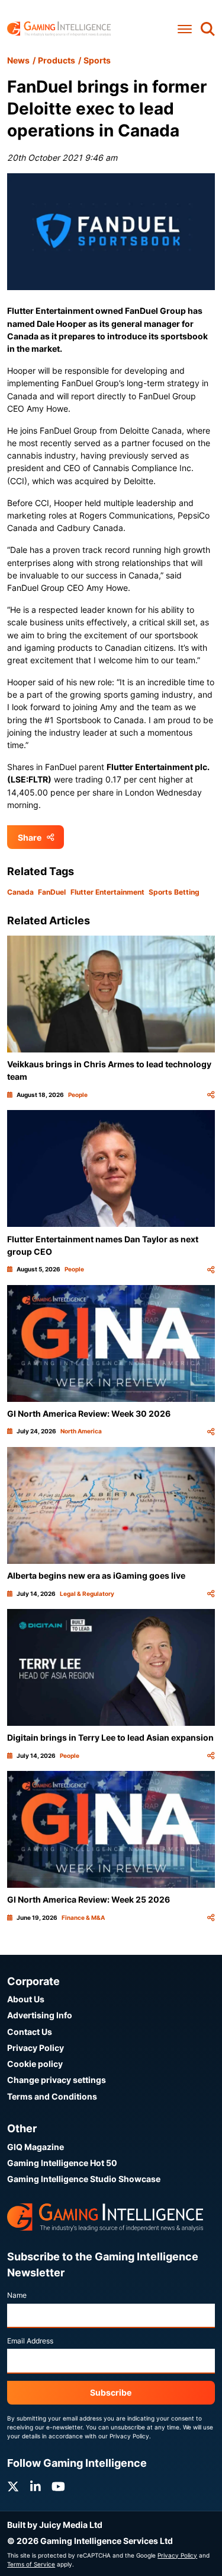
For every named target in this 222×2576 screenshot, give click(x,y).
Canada (20, 892)
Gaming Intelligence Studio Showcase (84, 2179)
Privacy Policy (36, 2048)
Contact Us (30, 2032)
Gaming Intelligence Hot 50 (62, 2163)
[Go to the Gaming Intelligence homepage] (59, 29)
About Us (26, 1999)
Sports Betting (174, 892)
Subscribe (111, 2392)
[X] (13, 2487)
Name (17, 2295)
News (18, 60)
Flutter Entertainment (107, 892)
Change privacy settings (57, 2080)
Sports (97, 60)
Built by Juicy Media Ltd (55, 2525)
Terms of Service (31, 2564)
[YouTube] (58, 2487)
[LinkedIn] (36, 2487)
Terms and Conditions (52, 2096)
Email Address (30, 2341)
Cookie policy (35, 2064)
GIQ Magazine (36, 2147)
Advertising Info (40, 2015)
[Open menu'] (185, 29)
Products (57, 60)
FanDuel (52, 892)
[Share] (211, 1095)
